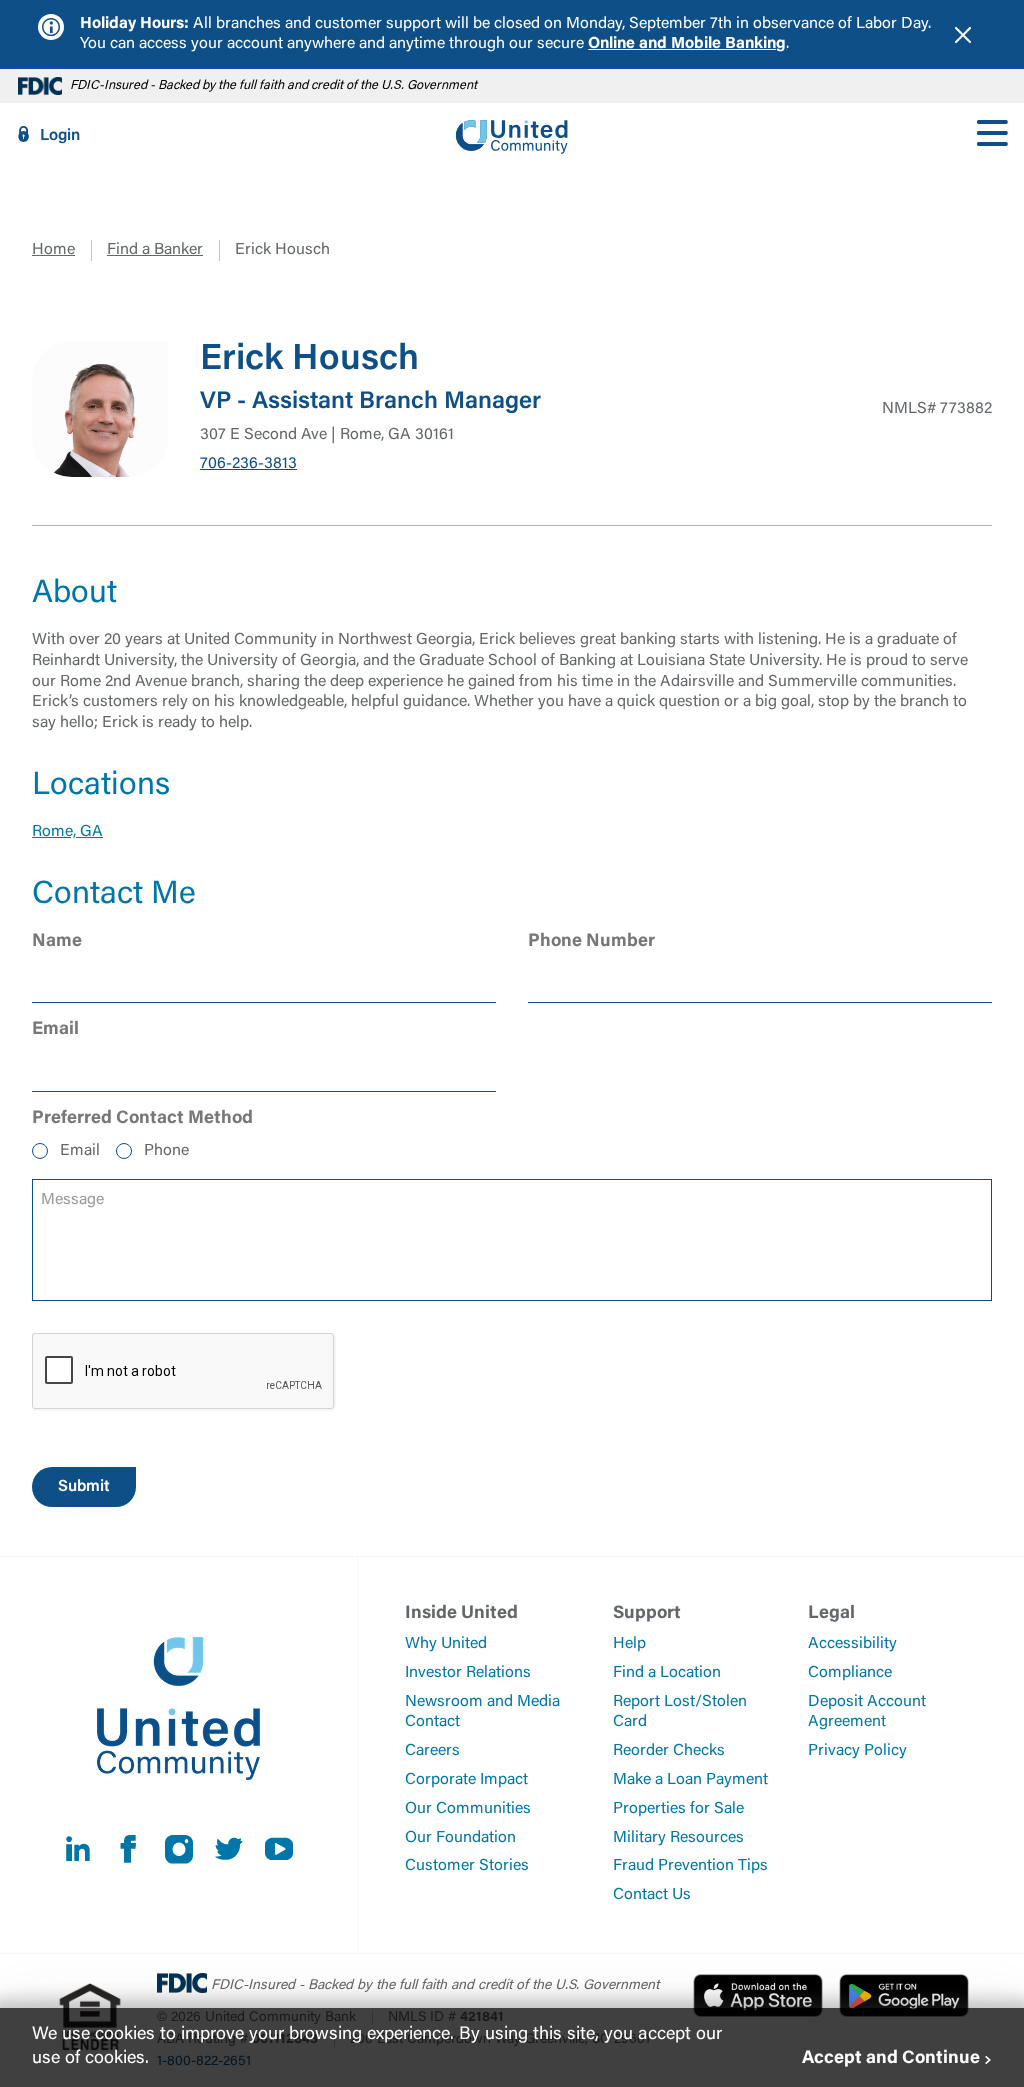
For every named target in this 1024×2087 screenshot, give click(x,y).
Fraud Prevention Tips (690, 1866)
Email (80, 1151)
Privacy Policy (857, 1751)
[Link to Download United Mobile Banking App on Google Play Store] (904, 1995)
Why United (446, 1644)
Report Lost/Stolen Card (680, 1712)
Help (629, 1644)
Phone (166, 1151)
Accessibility (852, 1644)
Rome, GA (67, 832)
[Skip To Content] (28, 8)
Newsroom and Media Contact (482, 1712)
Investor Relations (468, 1673)
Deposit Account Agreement (867, 1712)
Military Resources (678, 1838)
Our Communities (468, 1809)
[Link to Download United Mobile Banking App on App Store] (758, 1995)
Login (60, 136)
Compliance (850, 1673)
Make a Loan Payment (690, 1780)
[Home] (512, 135)
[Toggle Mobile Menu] (992, 135)
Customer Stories (467, 1866)
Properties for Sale (678, 1809)
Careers (432, 1751)
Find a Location (667, 1673)
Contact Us (652, 1895)
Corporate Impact (466, 1780)
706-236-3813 (248, 464)
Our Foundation (460, 1838)
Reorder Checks (669, 1751)
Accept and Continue (891, 2059)
